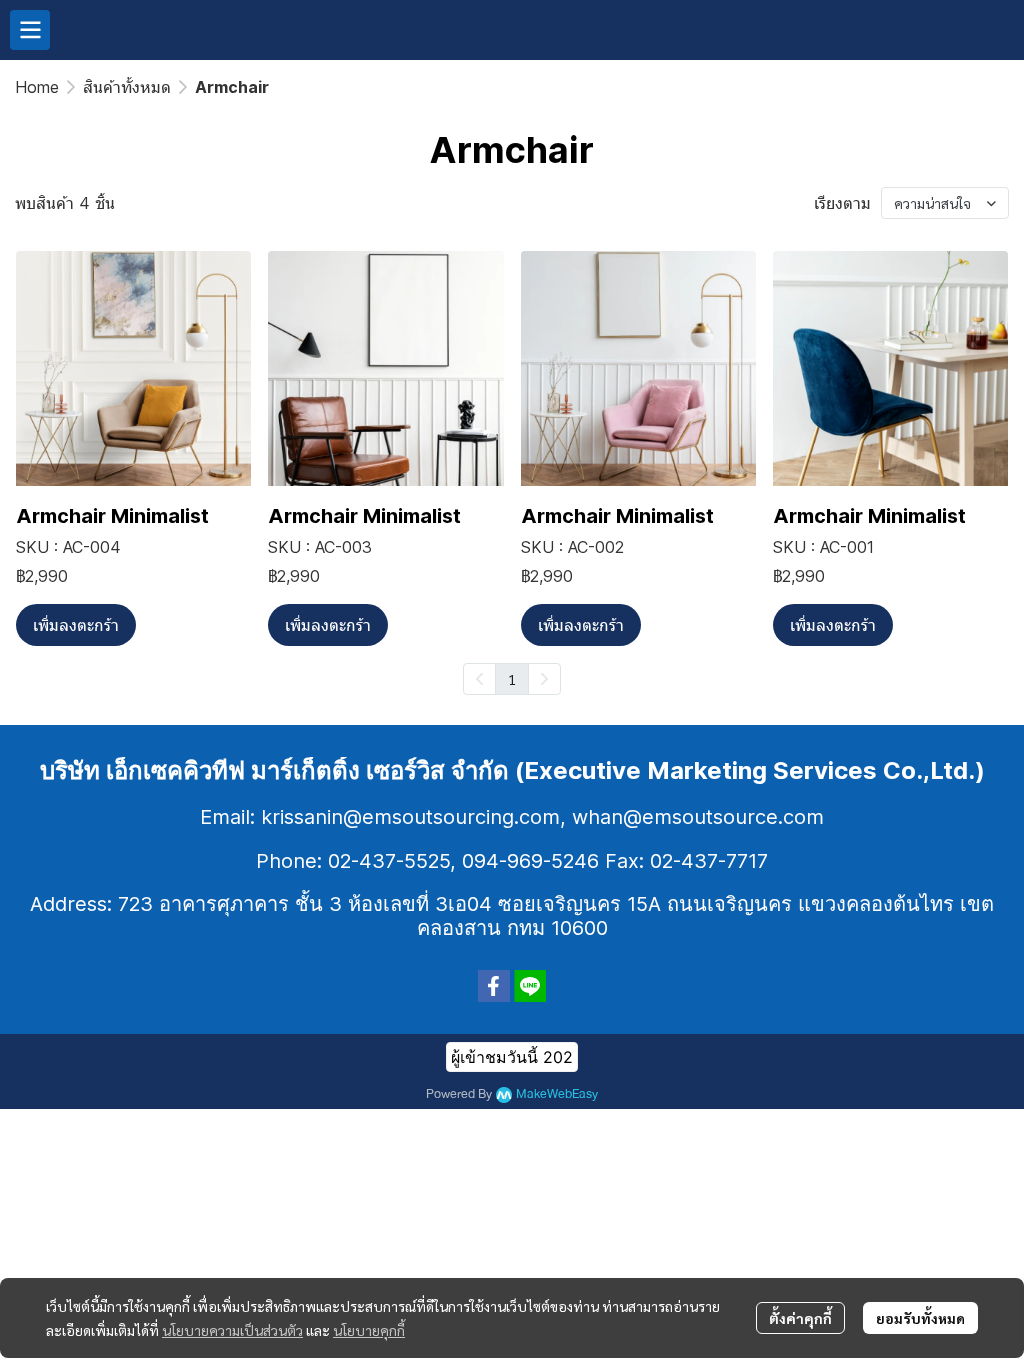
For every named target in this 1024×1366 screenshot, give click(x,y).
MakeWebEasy (557, 1094)
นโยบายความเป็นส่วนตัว (232, 1330)
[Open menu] (30, 30)
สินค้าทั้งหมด (127, 87)
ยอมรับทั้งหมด (920, 1318)
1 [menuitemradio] (512, 679)
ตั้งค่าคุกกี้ (800, 1318)
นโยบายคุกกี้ (369, 1330)
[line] (530, 986)
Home (37, 87)
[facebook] (494, 986)
